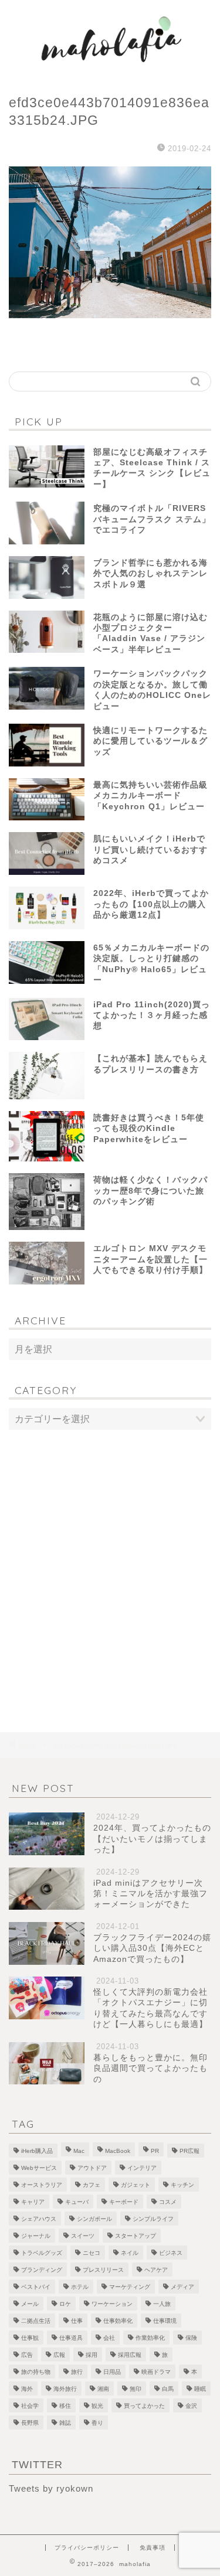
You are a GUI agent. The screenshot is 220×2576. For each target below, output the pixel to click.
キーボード (124, 2202)
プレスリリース (103, 2270)
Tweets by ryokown (51, 2488)
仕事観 (30, 2338)
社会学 (30, 2406)
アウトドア (92, 2168)
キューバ (77, 2202)
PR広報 (189, 2151)
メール (30, 2304)
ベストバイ (36, 2287)
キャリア (33, 2202)
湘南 (103, 2389)
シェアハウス (39, 2219)
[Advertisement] (110, 1557)
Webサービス (39, 2168)
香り (97, 2423)
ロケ (65, 2304)
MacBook (118, 2151)
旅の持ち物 (36, 2372)
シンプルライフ (153, 2219)
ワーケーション (112, 2304)
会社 (109, 2338)
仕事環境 (165, 2321)
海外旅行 (65, 2389)
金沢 (191, 2406)
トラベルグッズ (42, 2253)
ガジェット (136, 2185)
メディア (182, 2287)
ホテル (80, 2287)
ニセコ (92, 2253)
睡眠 (200, 2389)
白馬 (168, 2389)
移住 (65, 2406)
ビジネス (171, 2253)
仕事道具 (71, 2338)
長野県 (30, 2423)
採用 (92, 2355)
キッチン (182, 2185)
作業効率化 (150, 2338)
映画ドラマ (156, 2372)
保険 (191, 2338)
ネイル (130, 2253)
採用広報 (130, 2355)
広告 (27, 2355)
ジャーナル (36, 2236)
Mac (79, 2151)
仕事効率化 (118, 2321)
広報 (59, 2355)
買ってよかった (144, 2406)
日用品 (112, 2372)
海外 (27, 2389)
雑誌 (65, 2423)
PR (155, 2151)
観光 (97, 2406)
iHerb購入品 (37, 2151)
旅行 (77, 2372)
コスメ (168, 2202)
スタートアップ (136, 2236)
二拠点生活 (36, 2321)
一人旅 (162, 2304)
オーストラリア (42, 2185)
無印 (136, 2389)
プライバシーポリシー (87, 2548)
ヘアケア (156, 2270)
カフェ (92, 2185)
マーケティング (130, 2287)
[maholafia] (110, 70)
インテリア (142, 2168)
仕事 (77, 2321)
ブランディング (42, 2270)
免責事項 (153, 2548)
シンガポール (94, 2219)
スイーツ (83, 2236)
